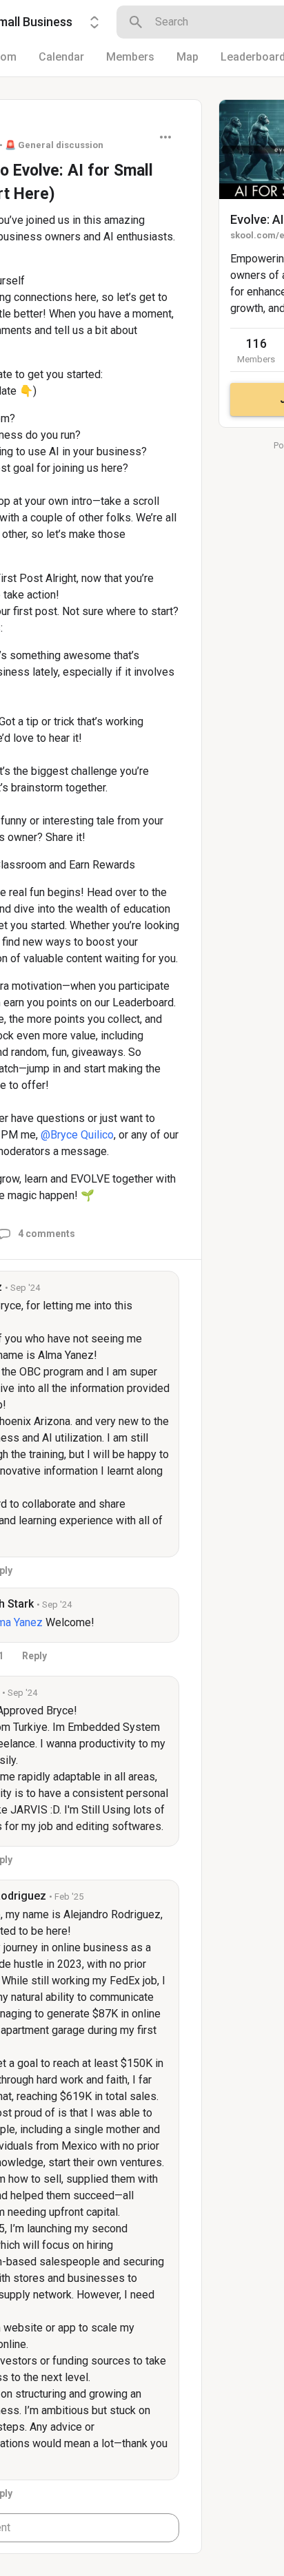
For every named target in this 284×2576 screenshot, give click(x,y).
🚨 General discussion (54, 145)
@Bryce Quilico (77, 1135)
